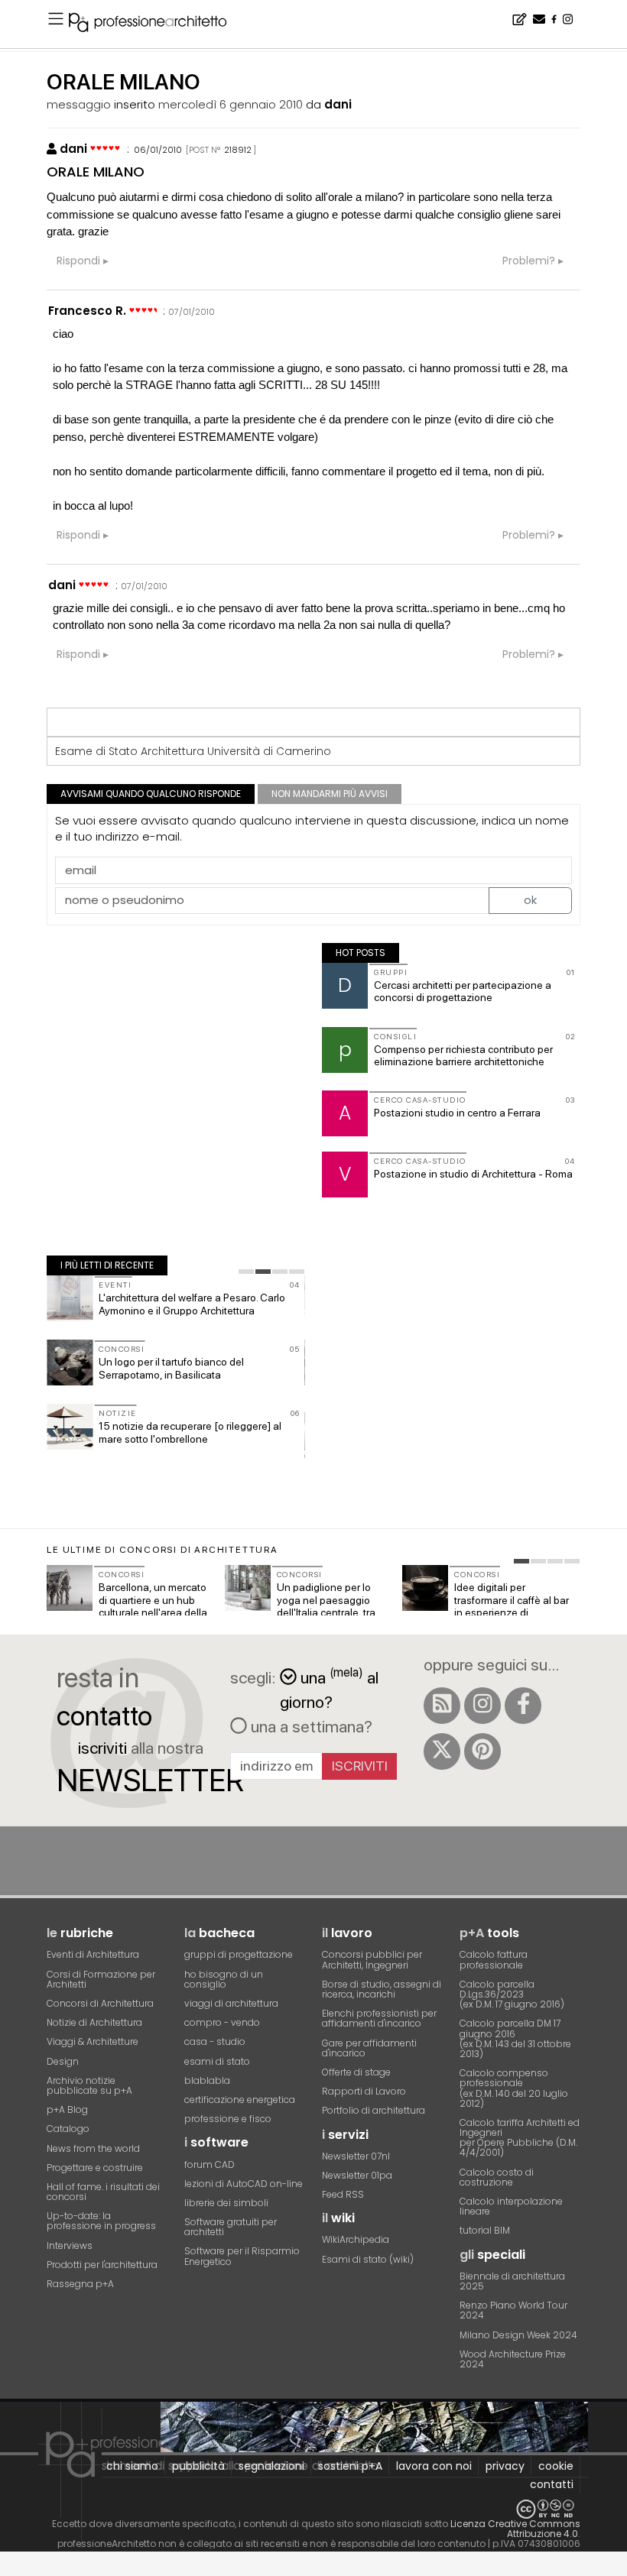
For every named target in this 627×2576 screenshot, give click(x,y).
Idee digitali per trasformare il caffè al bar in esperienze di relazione (512, 1606)
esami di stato (217, 2061)
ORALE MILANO (96, 172)
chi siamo (132, 2466)
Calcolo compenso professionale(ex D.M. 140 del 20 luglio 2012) (514, 2088)
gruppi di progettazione (239, 1954)
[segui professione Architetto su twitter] (442, 1751)
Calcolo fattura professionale (494, 1959)
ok (530, 900)
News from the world (93, 2148)
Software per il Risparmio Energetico (242, 2256)
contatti (552, 2484)
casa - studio (215, 2041)
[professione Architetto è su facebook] (523, 1706)
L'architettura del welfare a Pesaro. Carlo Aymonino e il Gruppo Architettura (192, 1304)
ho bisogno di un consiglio (224, 1979)
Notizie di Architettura (94, 2022)
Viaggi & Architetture (93, 2041)
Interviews (70, 2245)
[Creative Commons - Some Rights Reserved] (313, 2509)
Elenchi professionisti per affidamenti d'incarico (379, 2018)
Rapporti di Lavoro (364, 2091)
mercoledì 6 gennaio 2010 (231, 104)
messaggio (79, 104)
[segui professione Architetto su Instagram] (482, 1706)
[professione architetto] (157, 24)
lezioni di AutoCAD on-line (244, 2184)
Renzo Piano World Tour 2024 (513, 2310)
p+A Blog (67, 2109)
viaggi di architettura (231, 2003)
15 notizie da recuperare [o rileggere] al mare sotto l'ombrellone (190, 1432)
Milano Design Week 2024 (518, 2335)
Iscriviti (360, 1766)
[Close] (10, 2570)
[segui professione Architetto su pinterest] (482, 1751)
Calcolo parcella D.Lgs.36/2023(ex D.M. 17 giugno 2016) (512, 1994)
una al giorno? (329, 1688)
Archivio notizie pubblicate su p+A (89, 2085)
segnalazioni (271, 2466)
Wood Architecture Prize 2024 (513, 2359)
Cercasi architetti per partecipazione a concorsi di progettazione (463, 992)
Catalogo (68, 2129)
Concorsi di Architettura (100, 2003)
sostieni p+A (350, 2466)
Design (63, 2061)
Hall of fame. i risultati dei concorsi (103, 2192)
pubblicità (198, 2466)
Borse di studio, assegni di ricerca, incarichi (382, 1989)
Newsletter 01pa (357, 2175)
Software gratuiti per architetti (231, 2227)
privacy (505, 2466)
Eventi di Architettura (93, 1954)
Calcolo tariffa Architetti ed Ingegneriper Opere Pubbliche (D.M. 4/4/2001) (520, 2138)
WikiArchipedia (356, 2239)
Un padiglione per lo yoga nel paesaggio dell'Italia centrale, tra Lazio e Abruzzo (326, 1606)
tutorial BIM (485, 2230)
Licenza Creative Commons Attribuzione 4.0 (515, 2529)
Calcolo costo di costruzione (497, 2177)
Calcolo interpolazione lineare (511, 2206)
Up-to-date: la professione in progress (101, 2221)
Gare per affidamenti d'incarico (369, 2048)
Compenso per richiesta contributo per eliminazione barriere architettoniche (463, 1056)
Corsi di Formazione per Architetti (101, 1979)
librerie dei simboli (226, 2203)
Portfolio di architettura (374, 2110)
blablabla (207, 2080)
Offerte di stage (356, 2072)
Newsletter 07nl (356, 2156)
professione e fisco (228, 2119)
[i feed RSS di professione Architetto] (442, 1706)
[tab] (246, 1272)
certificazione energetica (240, 2100)
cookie (556, 2466)
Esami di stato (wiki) (368, 2259)
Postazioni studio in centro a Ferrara (457, 1113)
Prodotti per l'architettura (102, 2265)
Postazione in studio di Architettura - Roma (473, 1174)
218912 (238, 150)
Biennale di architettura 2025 (512, 2281)
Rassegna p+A (80, 2284)
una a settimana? (310, 1726)
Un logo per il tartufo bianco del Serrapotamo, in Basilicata (171, 1368)
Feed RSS (343, 2194)
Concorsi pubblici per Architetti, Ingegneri (372, 1959)
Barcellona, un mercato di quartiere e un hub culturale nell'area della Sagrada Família (153, 1606)
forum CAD (210, 2164)
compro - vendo (222, 2022)
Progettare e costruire (95, 2168)
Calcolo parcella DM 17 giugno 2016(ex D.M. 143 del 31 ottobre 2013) (515, 2038)
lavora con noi (434, 2466)
